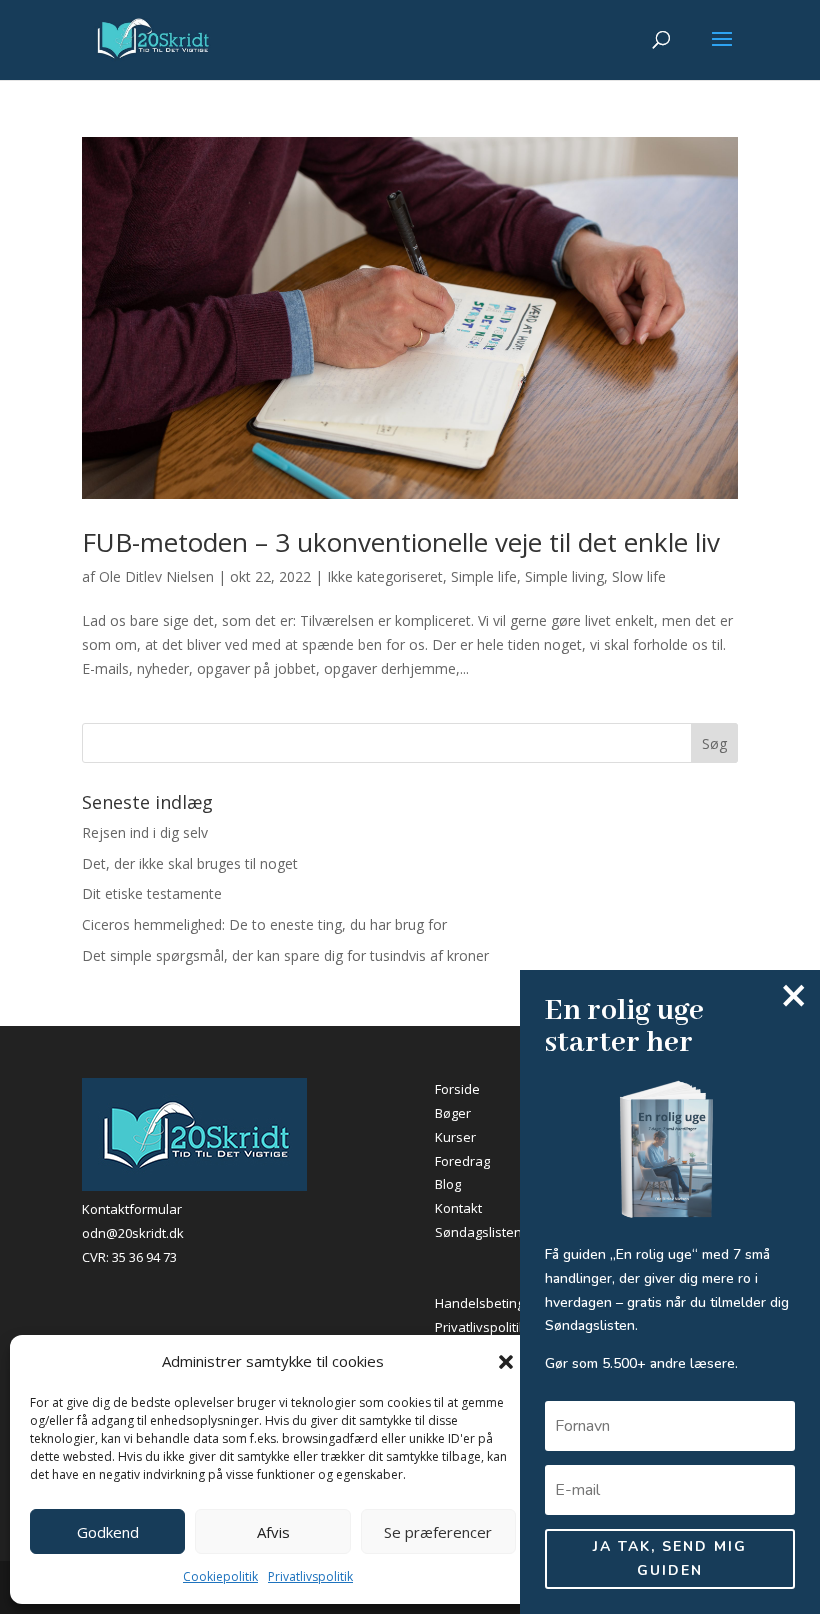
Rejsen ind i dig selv (145, 832)
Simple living (564, 576)
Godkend (108, 1532)
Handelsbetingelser (495, 1303)
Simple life (484, 576)
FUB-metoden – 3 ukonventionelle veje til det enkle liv (401, 542)
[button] (506, 1362)
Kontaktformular (132, 1209)
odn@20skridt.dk (133, 1233)
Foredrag (462, 1161)
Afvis (273, 1532)
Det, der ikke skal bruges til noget (190, 863)
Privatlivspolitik (310, 1576)
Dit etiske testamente (152, 893)
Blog (448, 1184)
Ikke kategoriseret (385, 576)
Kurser (455, 1137)
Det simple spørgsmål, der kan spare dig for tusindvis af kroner (285, 955)
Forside (457, 1089)
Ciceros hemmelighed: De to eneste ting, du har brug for (264, 924)
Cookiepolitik (220, 1576)
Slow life (639, 576)
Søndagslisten (478, 1232)
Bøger (453, 1113)
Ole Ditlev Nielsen (156, 576)
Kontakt (458, 1208)
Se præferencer (438, 1532)
